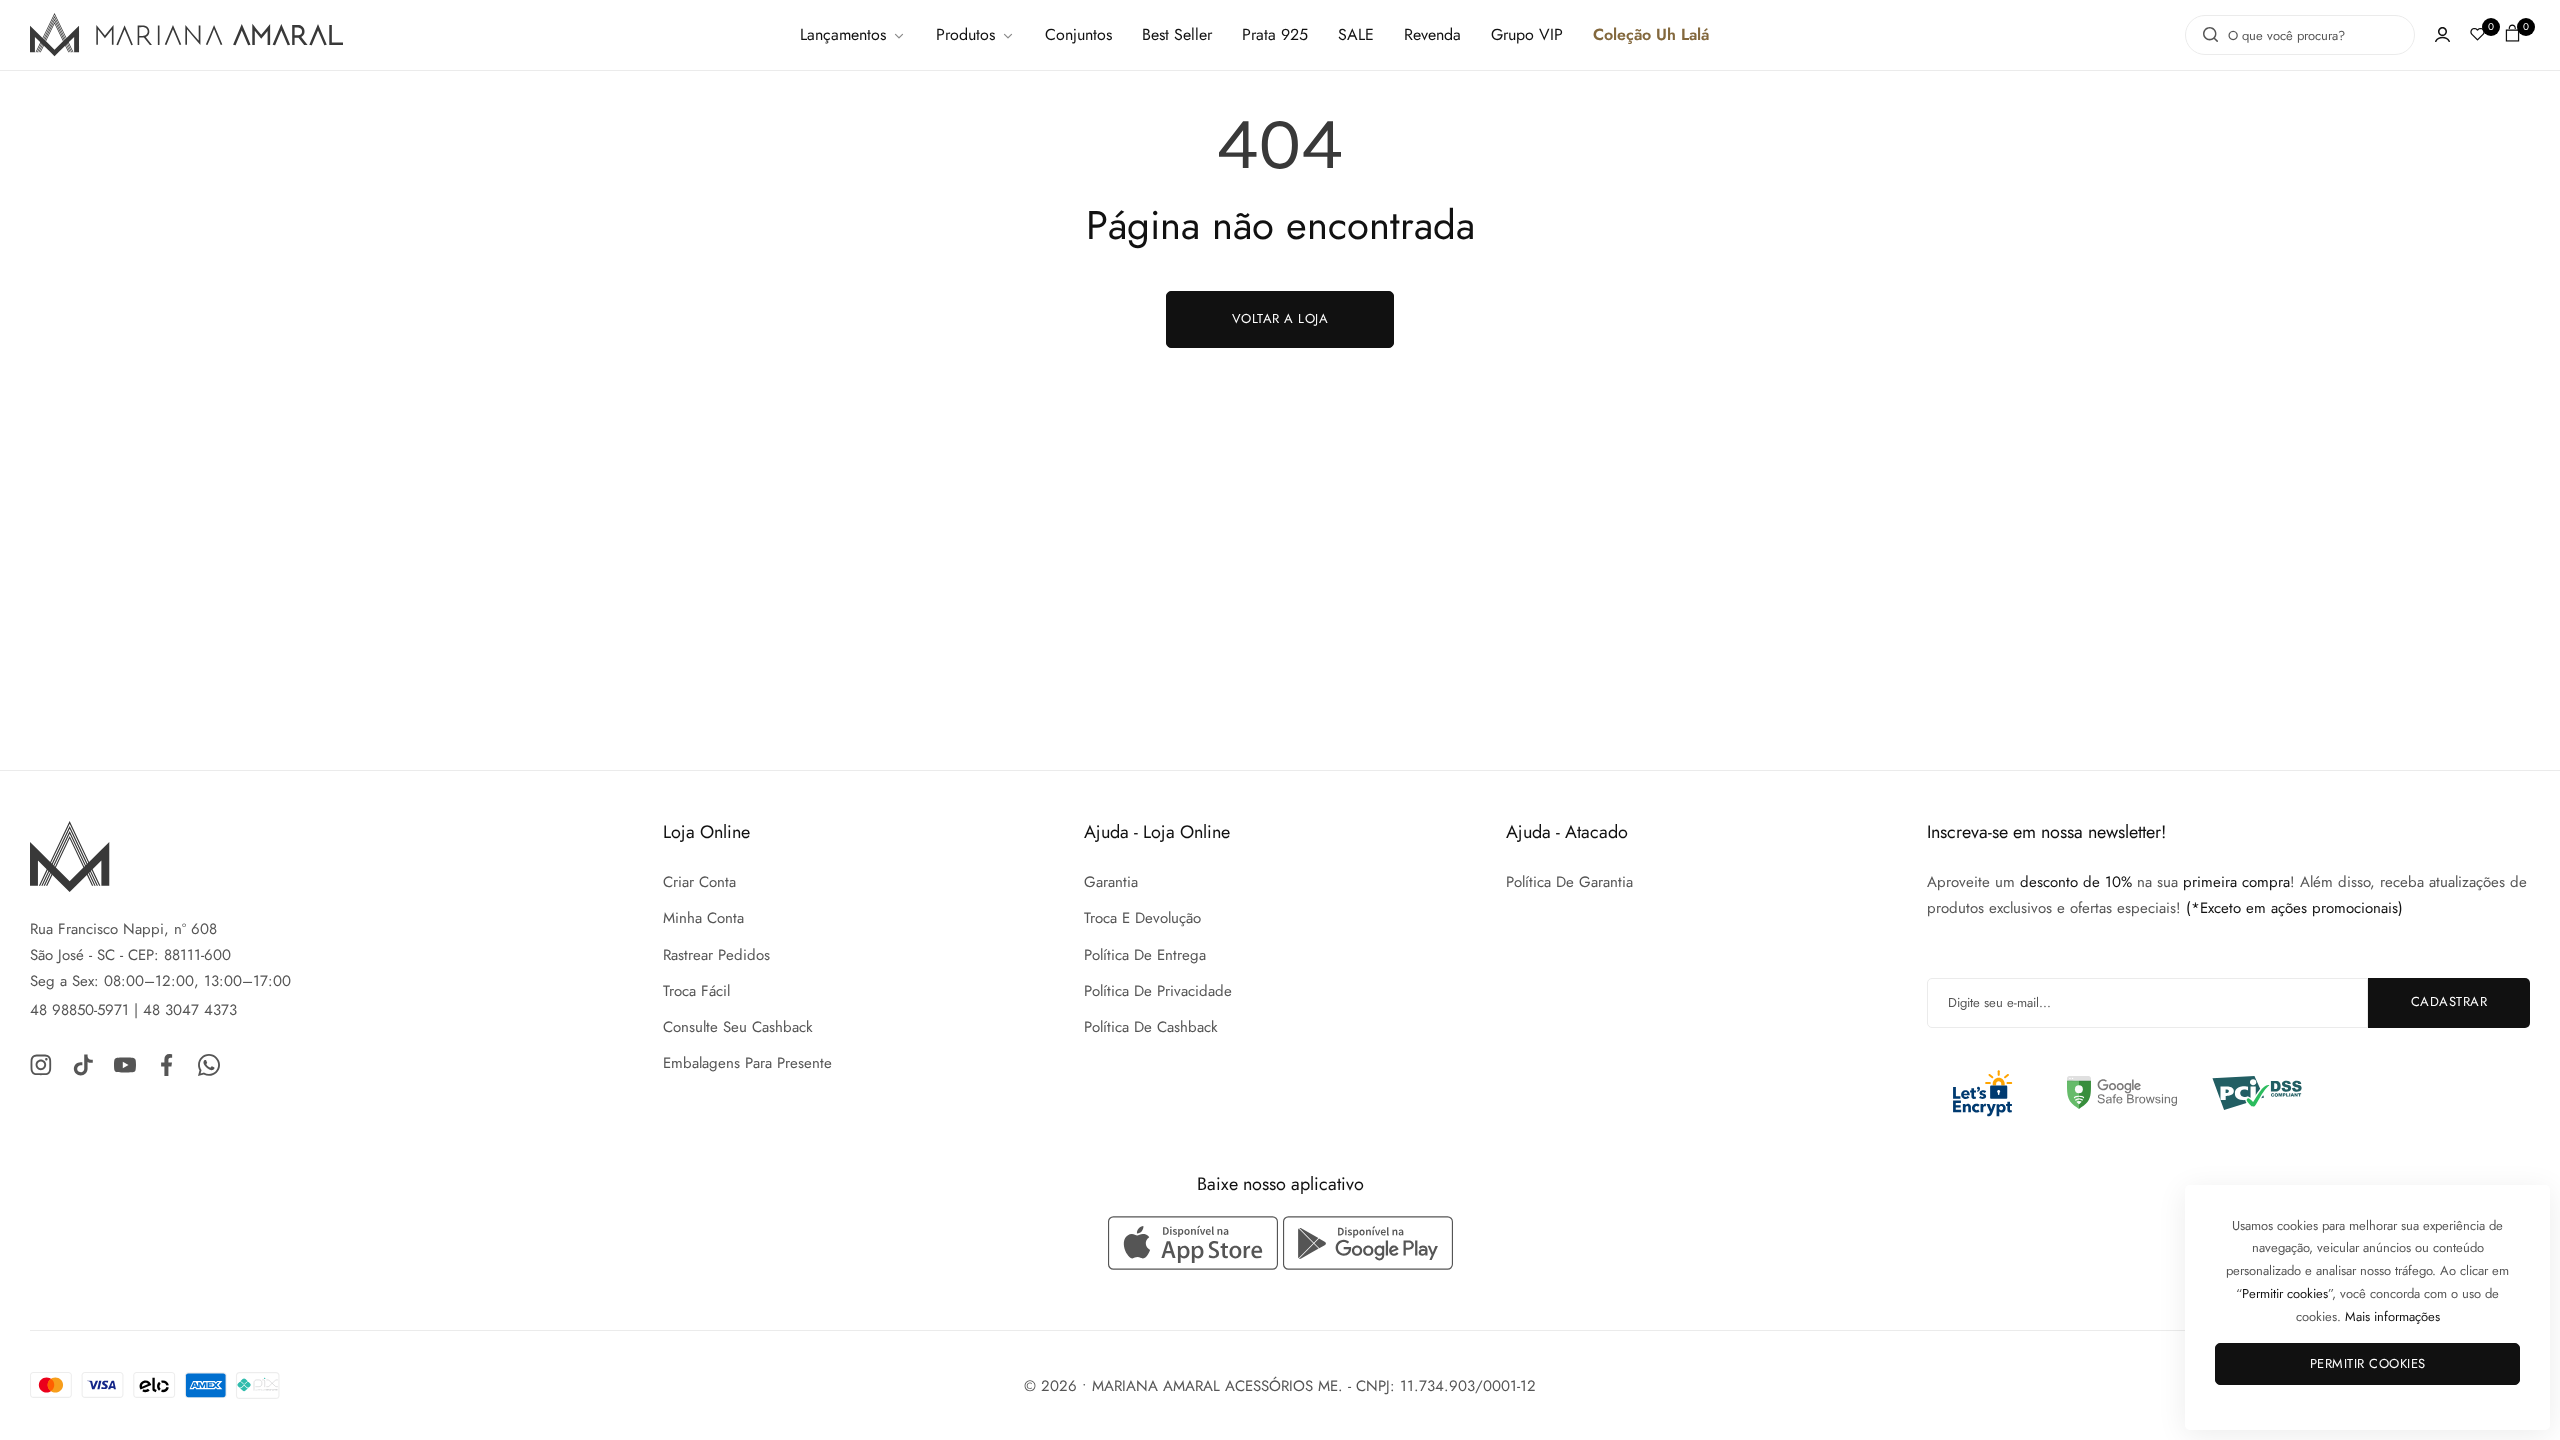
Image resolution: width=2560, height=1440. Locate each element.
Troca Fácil (696, 991)
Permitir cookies (2368, 1363)
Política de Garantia (1569, 882)
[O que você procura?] (2205, 35)
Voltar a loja (1280, 318)
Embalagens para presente (747, 1063)
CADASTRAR (2449, 1001)
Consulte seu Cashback (738, 1027)
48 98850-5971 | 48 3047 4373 (133, 1010)
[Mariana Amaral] (186, 35)
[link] (853, 35)
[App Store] (1195, 1243)
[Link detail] (41, 1064)
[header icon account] (2442, 35)
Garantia (1111, 882)
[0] (2477, 35)
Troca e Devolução (1142, 918)
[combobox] (2300, 35)
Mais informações (2392, 1316)
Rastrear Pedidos (716, 955)
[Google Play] (1368, 1243)
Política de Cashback (1151, 1027)
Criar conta (699, 882)
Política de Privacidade (1158, 991)
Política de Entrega (1145, 955)
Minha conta (703, 918)
